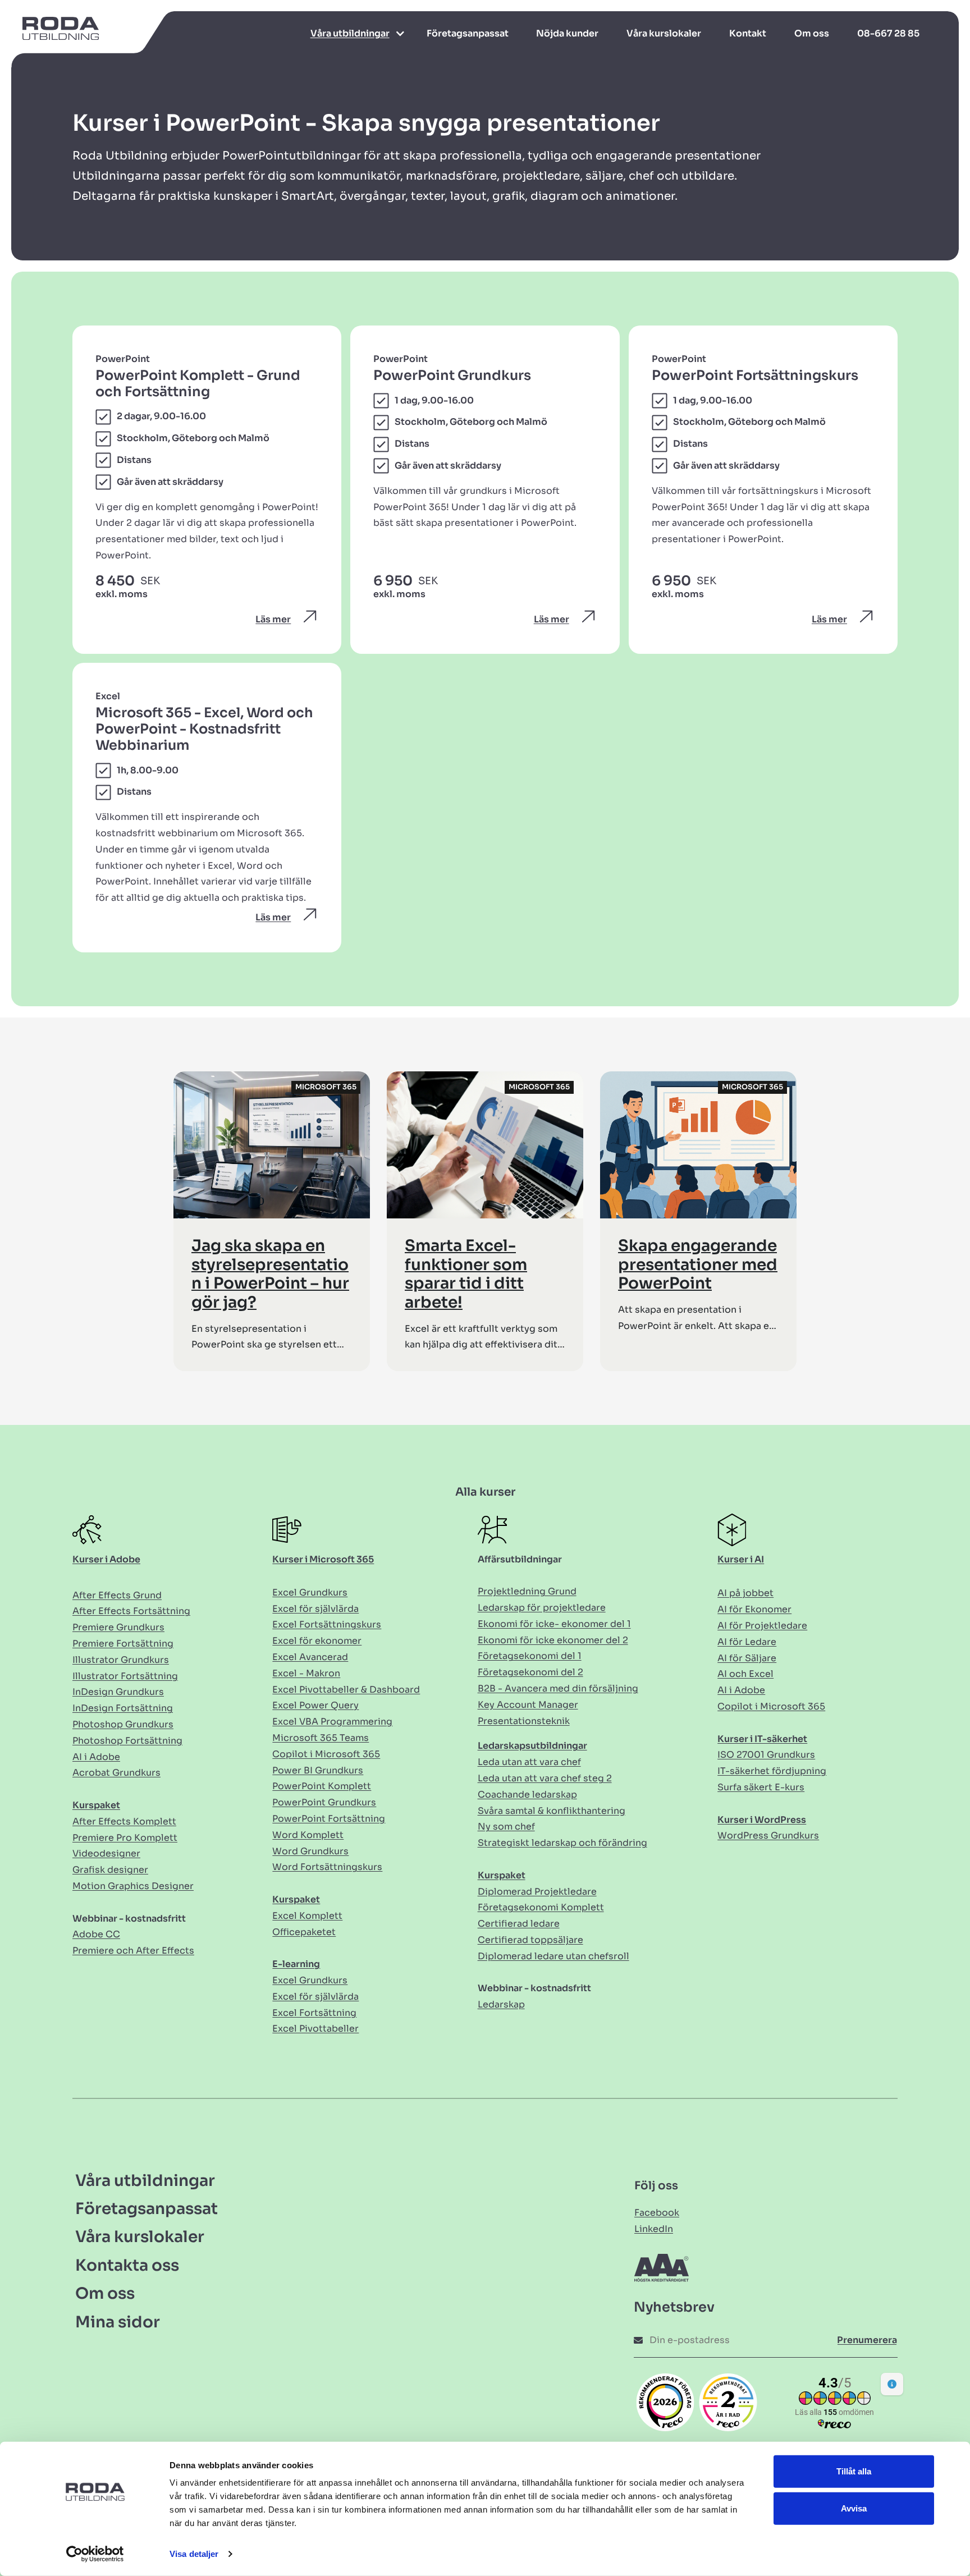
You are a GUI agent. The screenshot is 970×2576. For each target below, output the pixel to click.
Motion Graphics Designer (133, 1886)
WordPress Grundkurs (768, 1835)
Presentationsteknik (524, 1721)
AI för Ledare (747, 1642)
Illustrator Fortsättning (125, 1676)
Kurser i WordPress (762, 1820)
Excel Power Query (315, 1705)
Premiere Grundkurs (118, 1627)
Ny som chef (506, 1826)
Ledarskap (501, 2004)
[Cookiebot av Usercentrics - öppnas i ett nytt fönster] (95, 2554)
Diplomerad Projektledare (537, 1892)
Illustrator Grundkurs (121, 1660)
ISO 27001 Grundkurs (766, 1755)
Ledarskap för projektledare (542, 1608)
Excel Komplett (307, 1916)
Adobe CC (96, 1934)
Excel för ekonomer (317, 1641)
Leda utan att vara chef (529, 1762)
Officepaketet (304, 1932)
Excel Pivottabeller (315, 2029)
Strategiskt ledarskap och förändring (562, 1843)
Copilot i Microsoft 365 (326, 1754)
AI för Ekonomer (754, 1609)
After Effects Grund (117, 1595)
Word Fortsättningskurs (327, 1867)
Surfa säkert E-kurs (761, 1787)
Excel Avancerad (310, 1657)
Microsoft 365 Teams (321, 1738)
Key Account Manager (528, 1705)
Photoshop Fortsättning (127, 1741)
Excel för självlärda (315, 1609)
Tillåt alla (854, 2471)
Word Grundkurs (310, 1851)
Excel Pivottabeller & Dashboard (346, 1690)
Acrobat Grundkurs (116, 1773)
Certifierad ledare (519, 1924)
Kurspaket (96, 1805)
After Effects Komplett (124, 1821)
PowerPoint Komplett (322, 1786)
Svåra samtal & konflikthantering (552, 1811)
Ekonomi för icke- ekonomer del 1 (554, 1624)
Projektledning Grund (527, 1591)
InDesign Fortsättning (123, 1708)
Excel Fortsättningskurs (327, 1624)
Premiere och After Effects (133, 1951)
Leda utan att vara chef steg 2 (545, 1778)
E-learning (296, 1964)
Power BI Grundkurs (318, 1770)
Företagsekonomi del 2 (530, 1672)
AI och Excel (745, 1674)
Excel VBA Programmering (332, 1722)
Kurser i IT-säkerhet (762, 1739)
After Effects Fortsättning (131, 1611)
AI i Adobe (96, 1757)
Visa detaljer (194, 2554)
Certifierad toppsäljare (530, 1940)
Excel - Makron (306, 1673)
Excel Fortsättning (314, 2013)
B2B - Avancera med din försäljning (558, 1688)
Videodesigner (106, 1853)
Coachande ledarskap (527, 1795)
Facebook (657, 2213)
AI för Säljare (747, 1658)
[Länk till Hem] (55, 34)
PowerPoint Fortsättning (329, 1819)
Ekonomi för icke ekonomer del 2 (553, 1640)
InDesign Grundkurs (118, 1692)
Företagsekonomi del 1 (530, 1656)
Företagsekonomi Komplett (541, 1907)
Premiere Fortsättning (123, 1644)
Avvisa (854, 2508)
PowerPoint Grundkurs (324, 1802)
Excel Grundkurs (310, 1592)
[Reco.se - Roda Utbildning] (665, 2402)
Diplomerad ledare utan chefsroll (553, 1956)
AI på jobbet (745, 1593)
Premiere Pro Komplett (125, 1838)
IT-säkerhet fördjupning (772, 1771)
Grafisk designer (110, 1870)
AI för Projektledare (762, 1626)
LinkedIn (654, 2229)
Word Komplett (308, 1835)
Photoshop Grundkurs (123, 1724)
